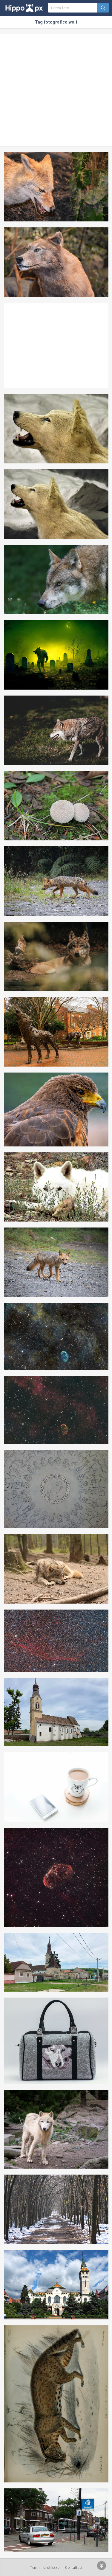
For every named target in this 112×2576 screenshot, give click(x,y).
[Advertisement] (56, 90)
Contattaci (74, 2568)
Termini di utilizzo (45, 2568)
